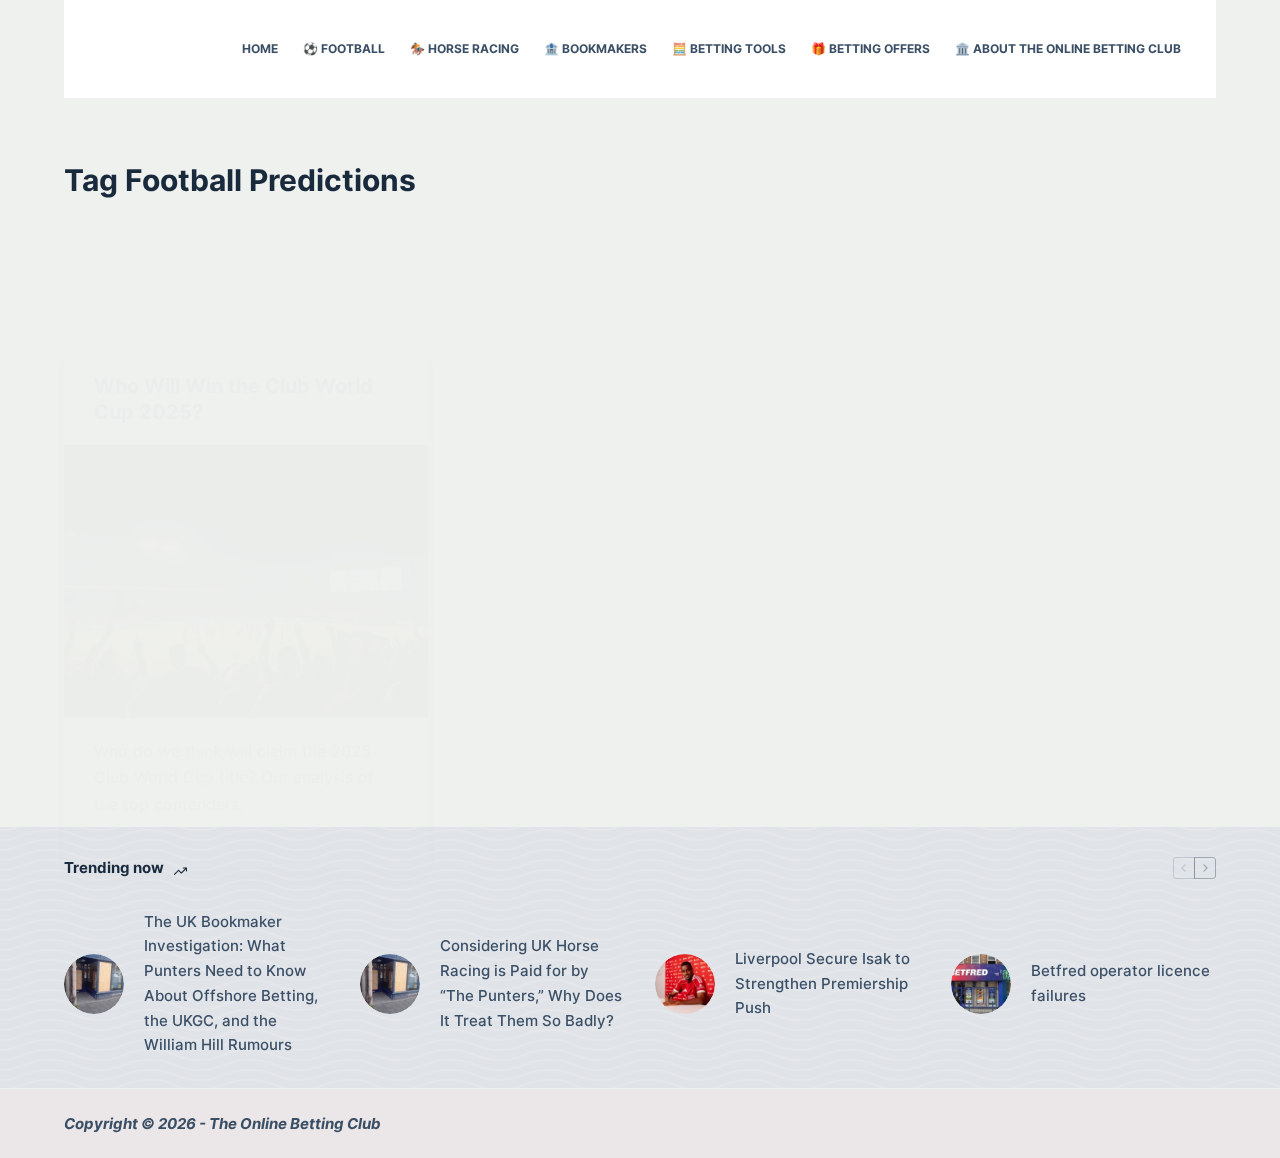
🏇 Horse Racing (464, 48)
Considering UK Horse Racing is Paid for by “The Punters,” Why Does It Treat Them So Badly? (531, 982)
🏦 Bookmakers (595, 48)
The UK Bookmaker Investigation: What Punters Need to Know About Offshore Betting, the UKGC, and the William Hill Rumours (231, 983)
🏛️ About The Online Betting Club (1068, 48)
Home (260, 48)
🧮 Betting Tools (729, 48)
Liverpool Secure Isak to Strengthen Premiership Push (822, 983)
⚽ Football (344, 48)
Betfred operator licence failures (1120, 983)
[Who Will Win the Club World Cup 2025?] (246, 581)
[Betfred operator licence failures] (981, 984)
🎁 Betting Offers (870, 48)
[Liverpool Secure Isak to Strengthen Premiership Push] (685, 984)
